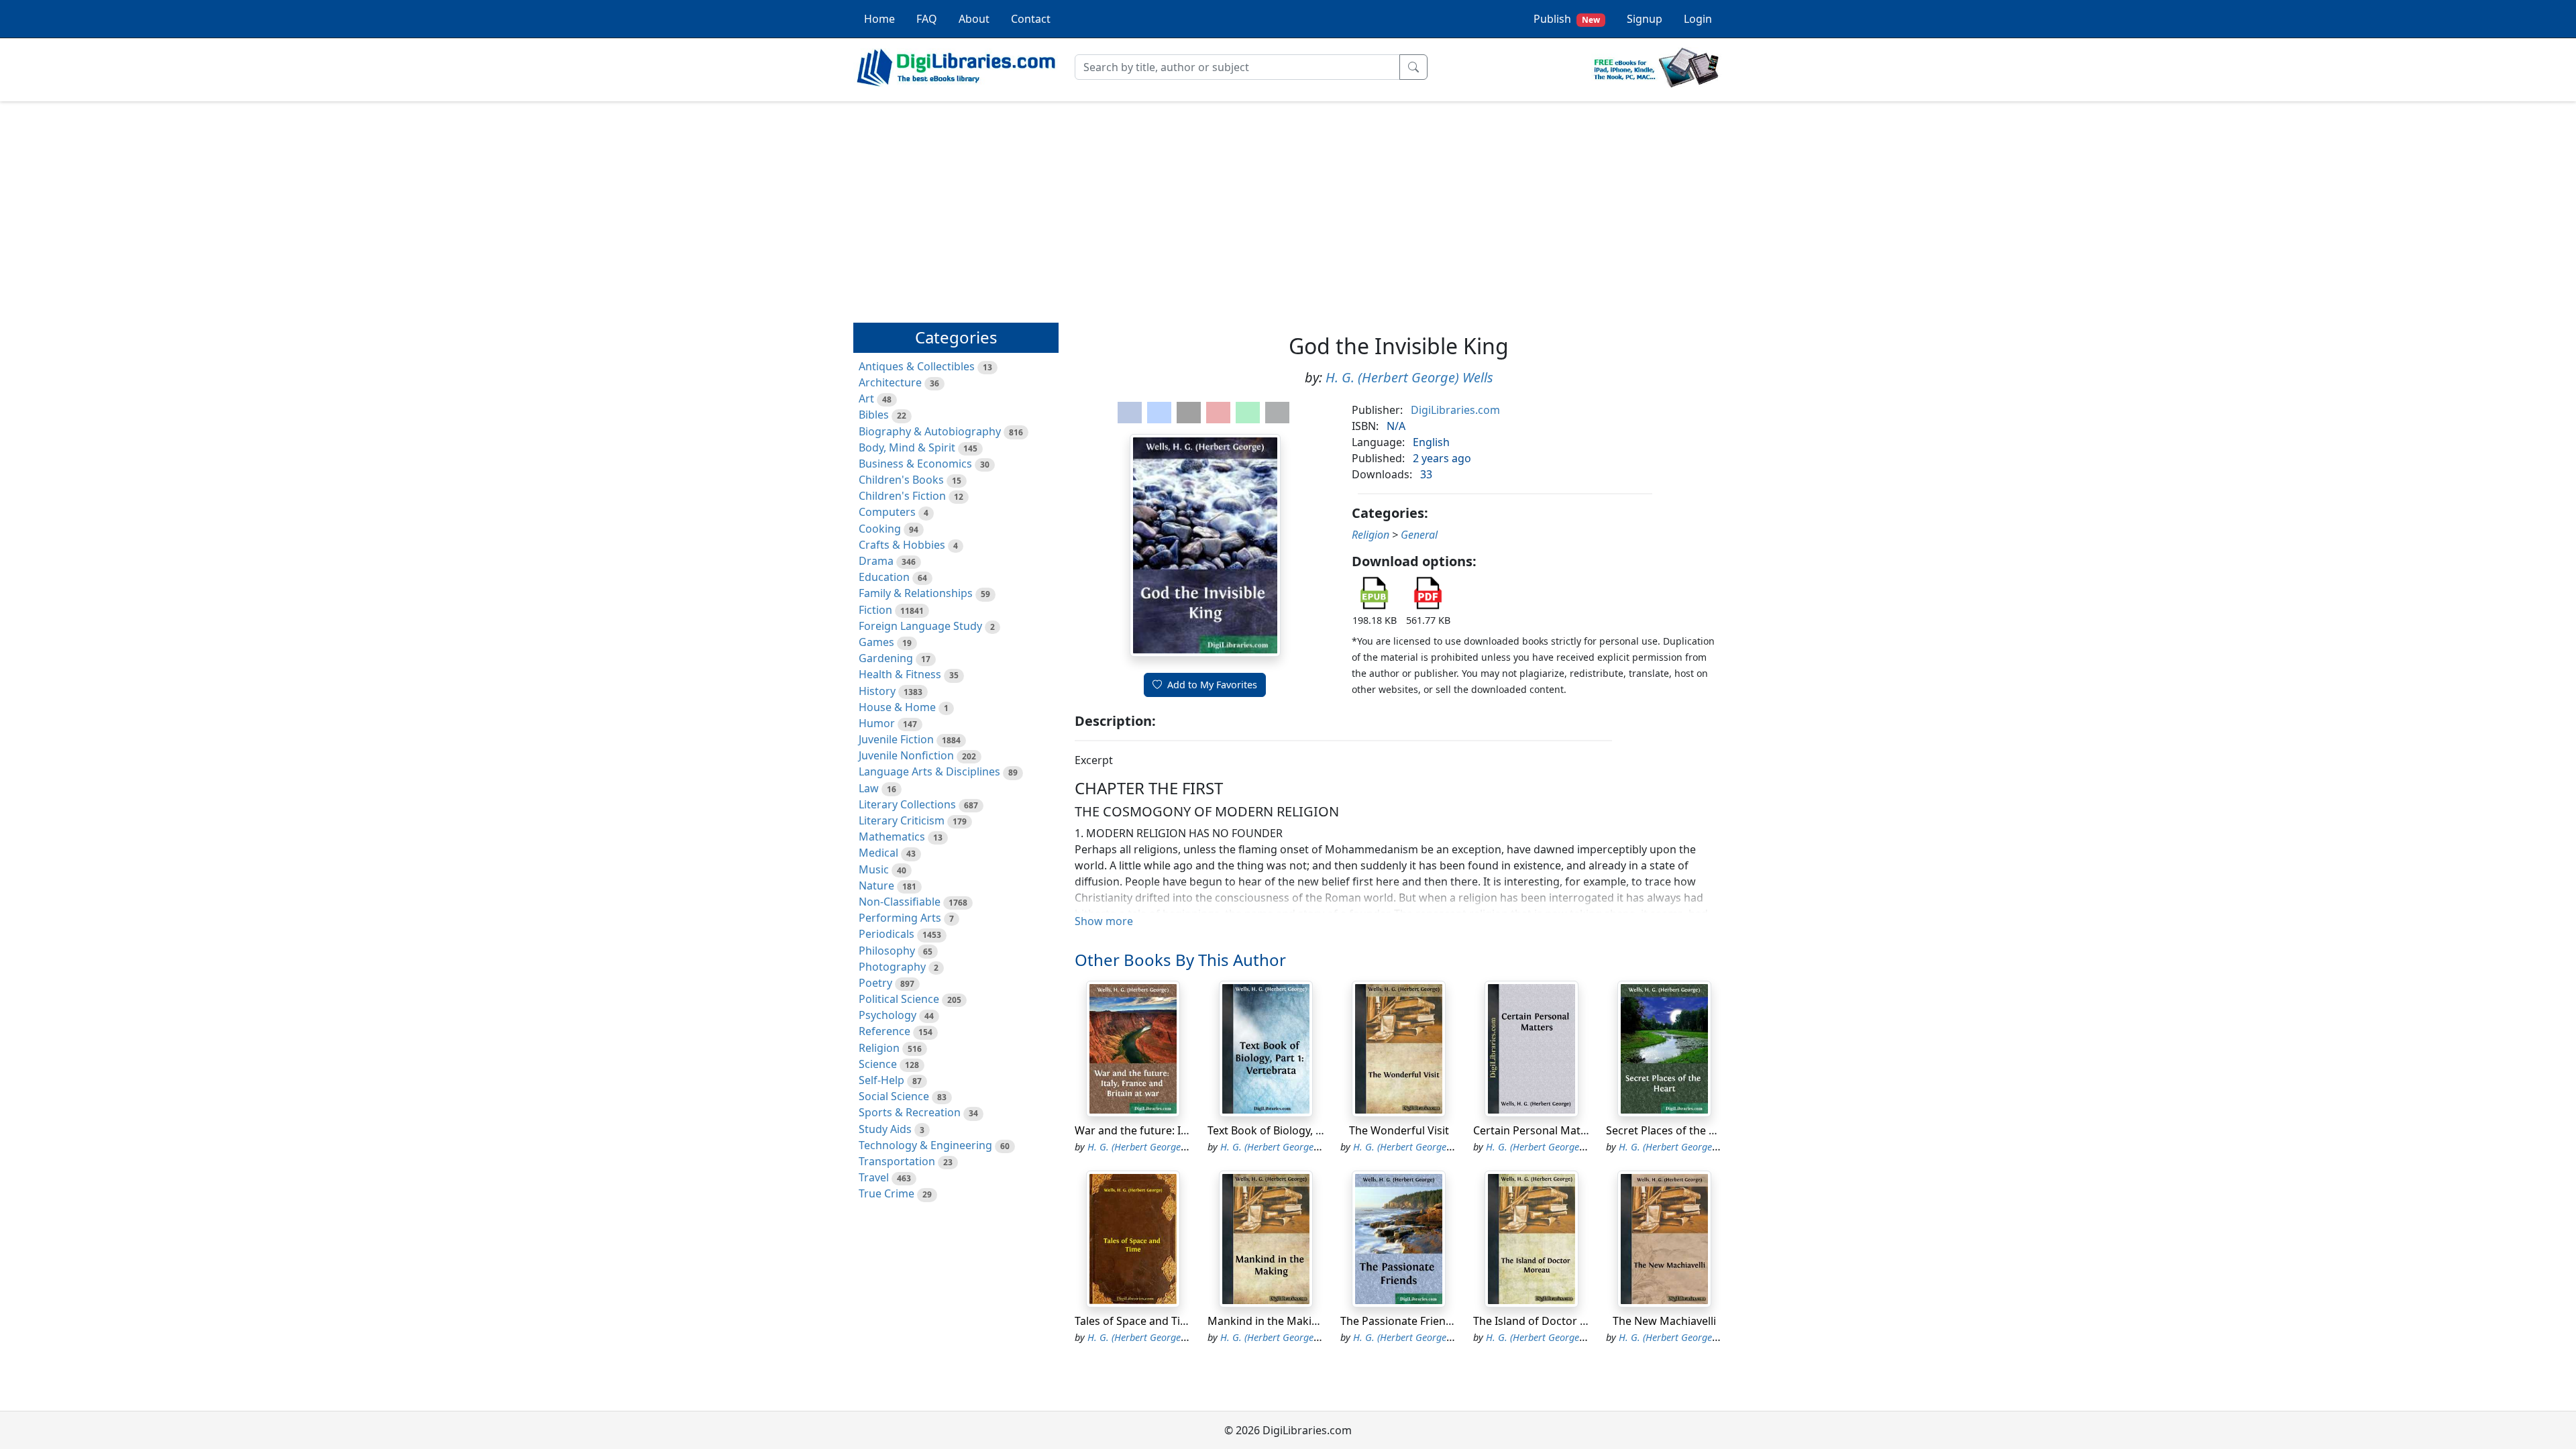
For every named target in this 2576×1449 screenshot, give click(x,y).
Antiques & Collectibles (917, 366)
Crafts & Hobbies (902, 545)
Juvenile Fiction (896, 739)
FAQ (927, 19)
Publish (1567, 19)
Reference (884, 1031)
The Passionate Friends (1399, 1321)
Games (876, 642)
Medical (878, 853)
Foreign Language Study (920, 626)
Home (879, 19)
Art (866, 398)
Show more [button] (1104, 921)
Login (1698, 19)
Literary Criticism (902, 820)
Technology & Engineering (925, 1145)
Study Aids (885, 1129)
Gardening (886, 658)
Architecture (890, 382)
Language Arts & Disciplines (929, 771)
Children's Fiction (902, 496)
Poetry (875, 983)
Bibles (874, 415)
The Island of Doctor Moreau (1547, 1321)
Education (884, 577)
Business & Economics (915, 464)
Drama (876, 561)
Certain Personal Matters (1537, 1130)
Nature (876, 885)
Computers (887, 512)
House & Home (897, 707)
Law (869, 788)
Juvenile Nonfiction (906, 755)
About (974, 19)
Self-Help (881, 1080)
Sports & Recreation (910, 1112)
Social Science (894, 1096)
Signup (1645, 19)
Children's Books (901, 480)
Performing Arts (900, 918)
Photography (892, 967)
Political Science (899, 999)
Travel (874, 1177)
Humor (877, 723)
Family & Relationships (916, 593)
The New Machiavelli (1664, 1321)
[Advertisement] (1288, 206)
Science (878, 1064)
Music (874, 869)
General (1419, 535)
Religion (879, 1048)
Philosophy (887, 951)
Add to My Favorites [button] (1212, 685)
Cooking (880, 529)
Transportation (897, 1161)
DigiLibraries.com (1455, 410)
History (877, 691)
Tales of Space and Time (1135, 1321)
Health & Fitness (900, 674)
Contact (1031, 19)
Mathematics (892, 837)
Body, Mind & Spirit (907, 447)
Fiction (875, 610)
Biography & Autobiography (930, 431)
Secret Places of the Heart (1672, 1130)
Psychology (888, 1015)
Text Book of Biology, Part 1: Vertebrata (1307, 1130)
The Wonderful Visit (1399, 1130)
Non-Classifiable (900, 902)
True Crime (887, 1193)
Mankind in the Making (1266, 1321)
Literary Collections (907, 804)
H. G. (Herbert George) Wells (1409, 377)
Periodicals (887, 934)
